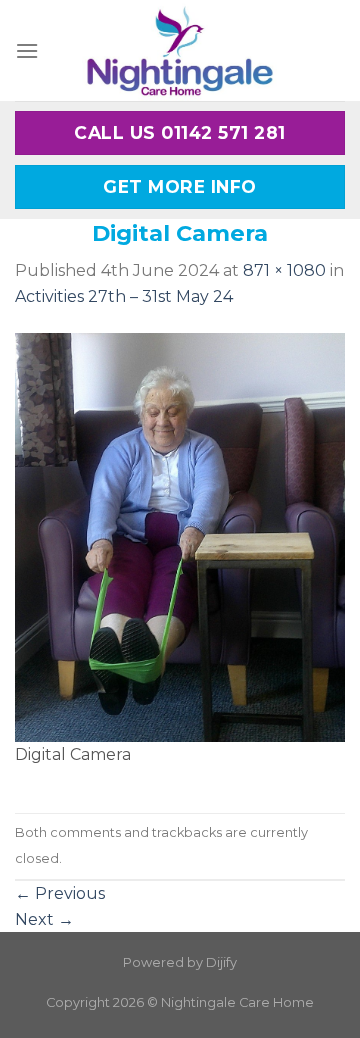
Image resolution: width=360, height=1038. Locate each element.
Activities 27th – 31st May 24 (124, 296)
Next (44, 919)
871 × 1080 (284, 270)
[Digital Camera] (180, 536)
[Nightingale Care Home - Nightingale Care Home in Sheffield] (180, 50)
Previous (60, 893)
